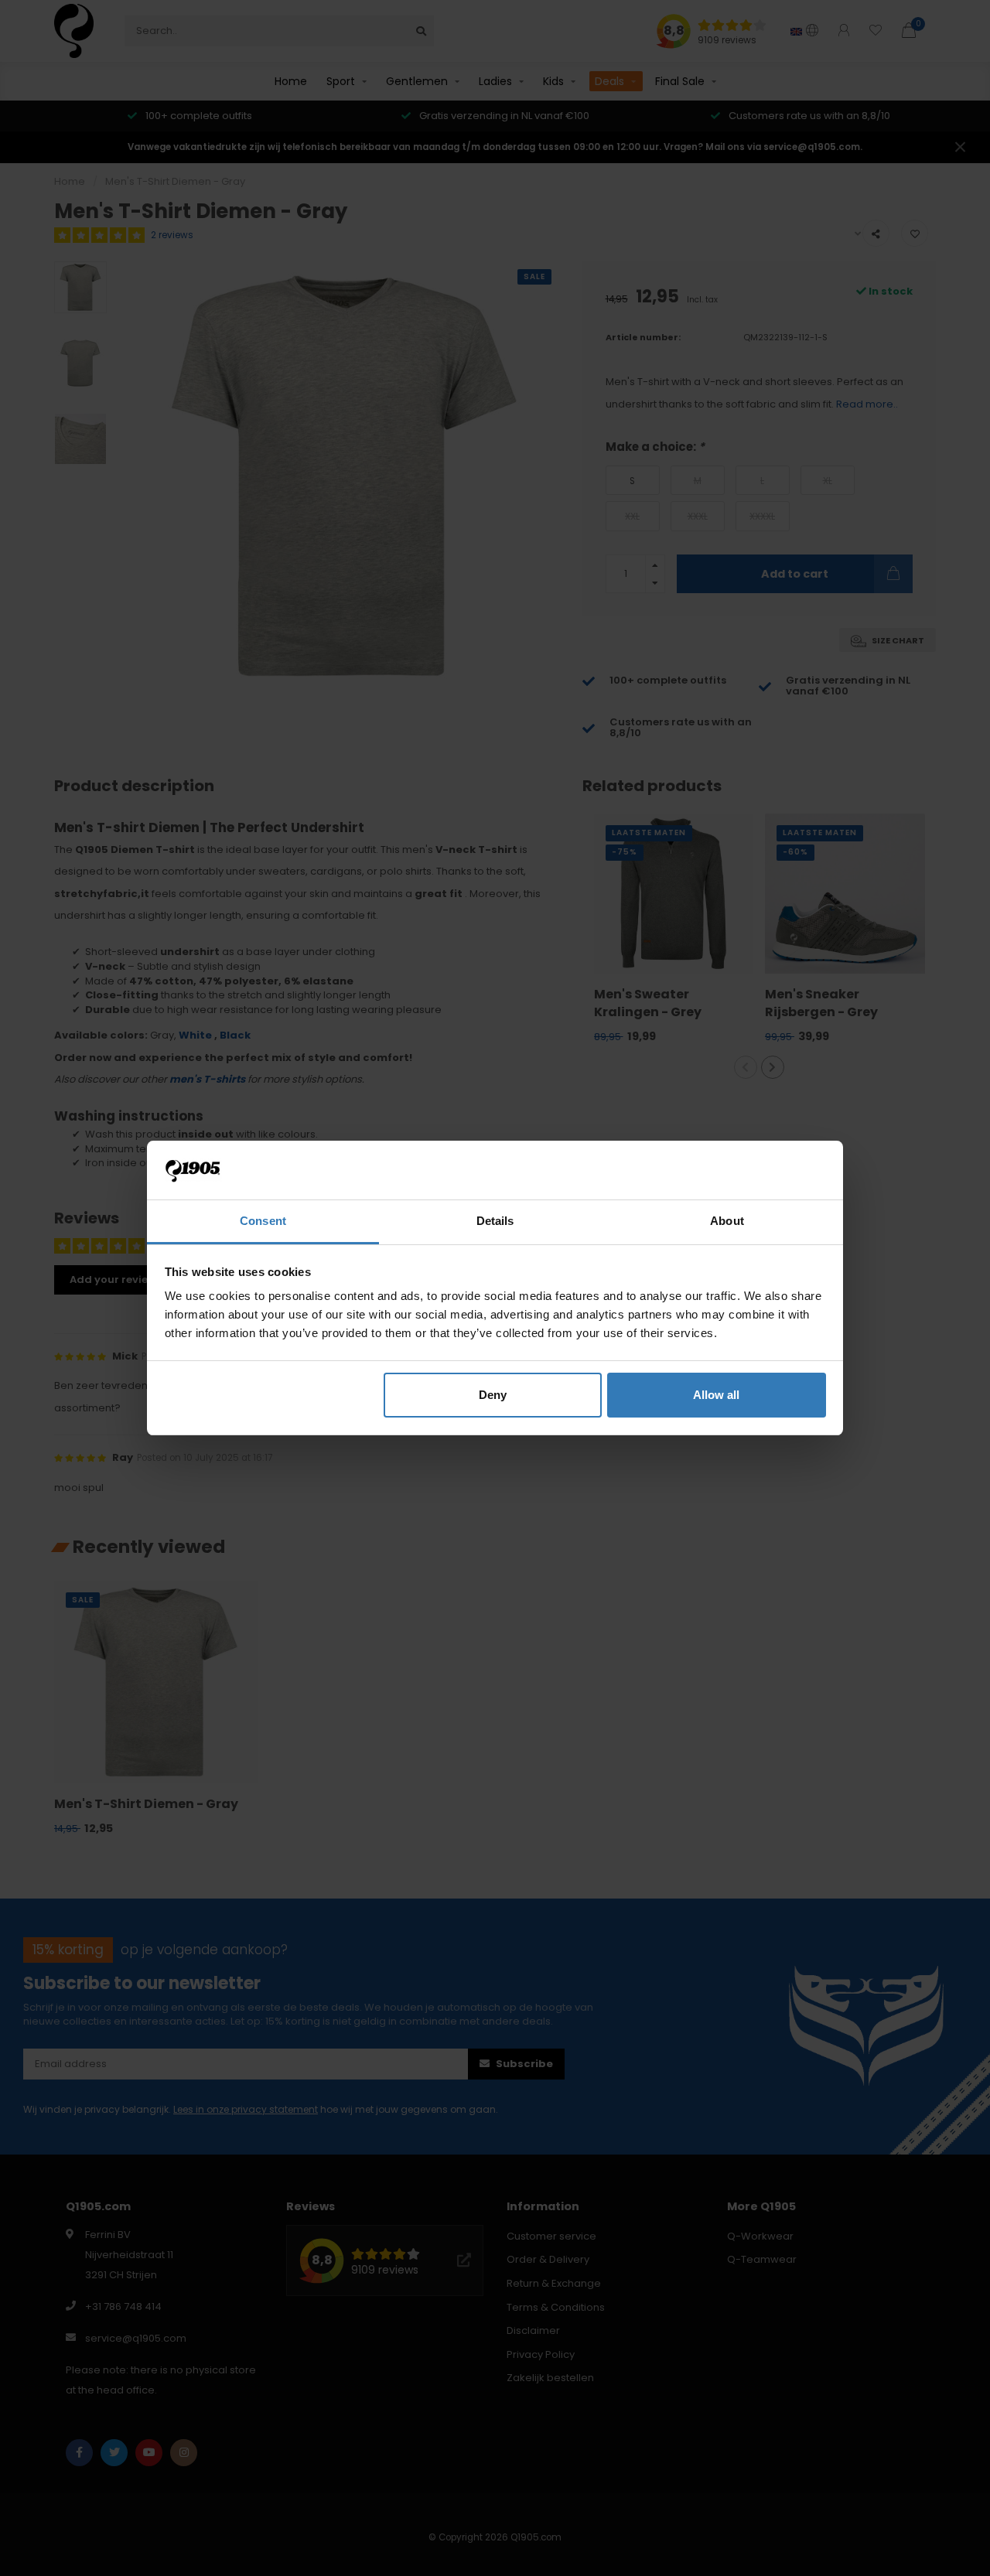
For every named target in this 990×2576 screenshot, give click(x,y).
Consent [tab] (263, 1221)
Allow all (716, 1395)
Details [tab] (495, 1221)
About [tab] (727, 1221)
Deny (493, 1395)
